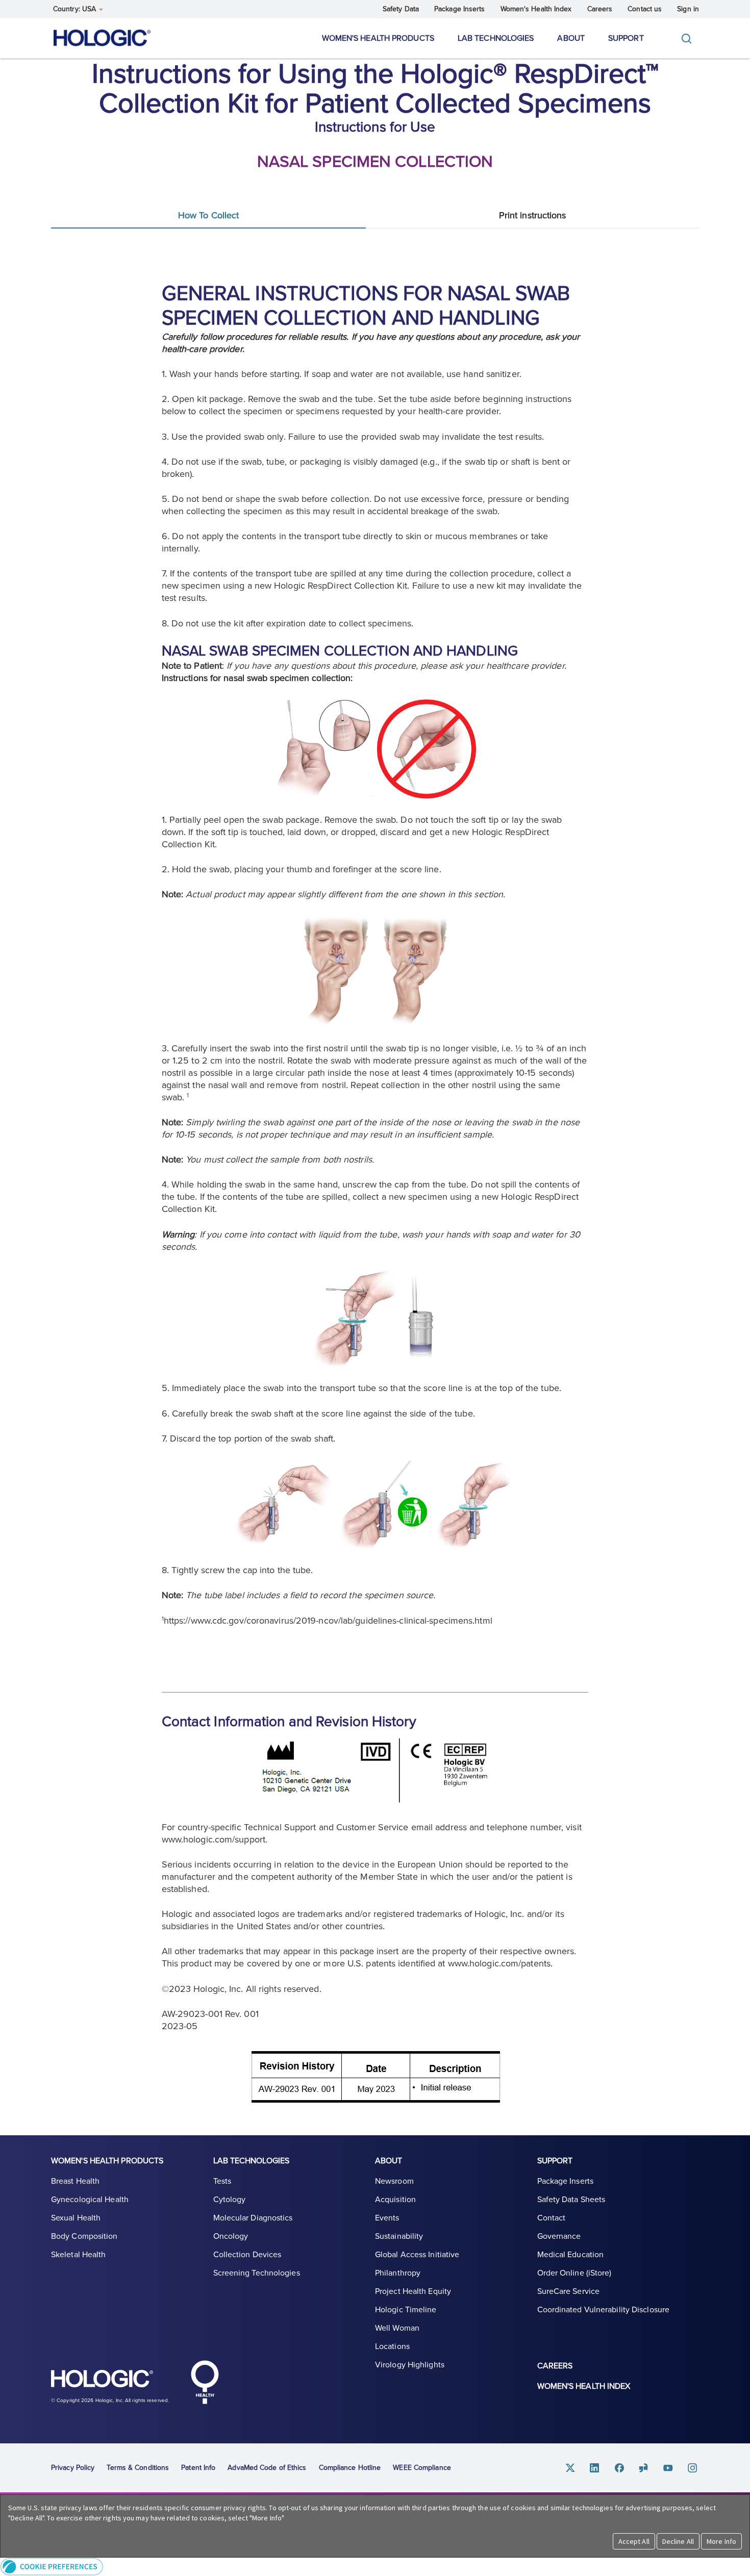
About (571, 38)
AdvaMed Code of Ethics (267, 2468)
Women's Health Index (536, 9)
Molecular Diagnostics (253, 2218)
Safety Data (401, 9)
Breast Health (75, 2181)
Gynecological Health (90, 2200)
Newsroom (394, 2181)
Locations (392, 2346)
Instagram (693, 2468)
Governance (559, 2236)
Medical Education (571, 2255)
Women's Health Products (378, 38)
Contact (552, 2218)
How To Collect (208, 215)
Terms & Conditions (138, 2468)
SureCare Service (569, 2291)
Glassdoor (644, 2468)
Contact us (645, 9)
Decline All (678, 2541)
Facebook (619, 2468)
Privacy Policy (73, 2468)
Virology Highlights (410, 2365)
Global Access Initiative (417, 2255)
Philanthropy (398, 2273)
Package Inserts (460, 9)
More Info (721, 2541)
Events (387, 2218)
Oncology (231, 2236)
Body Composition (84, 2236)
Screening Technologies (257, 2273)
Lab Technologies (496, 38)
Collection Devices (247, 2255)
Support (626, 38)
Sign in (688, 9)
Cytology (230, 2200)
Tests (222, 2181)
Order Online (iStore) (574, 2273)
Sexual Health (76, 2218)
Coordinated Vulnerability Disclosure (604, 2310)
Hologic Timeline (406, 2310)
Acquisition (395, 2200)
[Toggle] (689, 39)
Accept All (634, 2541)
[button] (375, 2567)
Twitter (570, 2468)
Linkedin (595, 2468)
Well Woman (397, 2328)
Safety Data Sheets (571, 2200)
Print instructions (533, 215)
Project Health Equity (413, 2291)
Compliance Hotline (350, 2468)
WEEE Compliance (422, 2468)
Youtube (668, 2468)
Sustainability (399, 2236)
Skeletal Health (79, 2255)
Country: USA (76, 9)
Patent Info (198, 2468)
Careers (600, 9)
